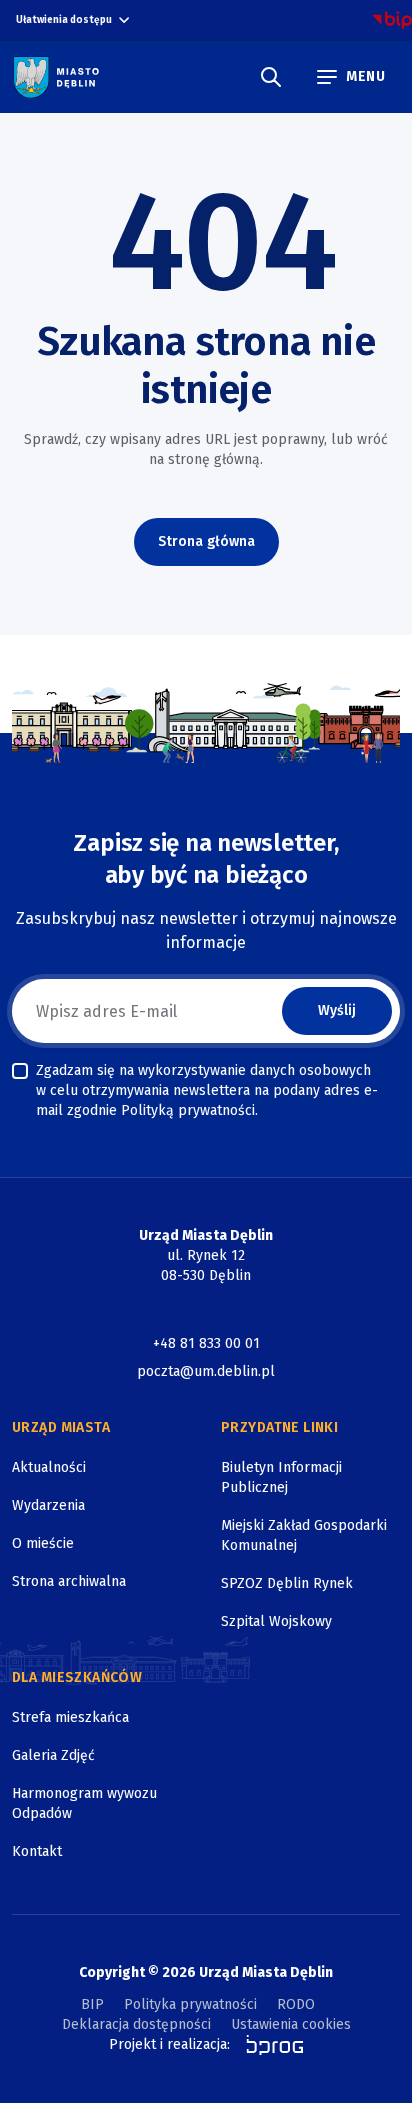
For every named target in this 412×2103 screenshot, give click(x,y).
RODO (296, 2004)
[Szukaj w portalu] (271, 77)
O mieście (43, 1543)
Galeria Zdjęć (53, 1755)
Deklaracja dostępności (136, 2024)
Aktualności (49, 1467)
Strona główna (206, 541)
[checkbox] (20, 1071)
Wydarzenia (48, 1505)
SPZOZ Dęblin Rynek (287, 1583)
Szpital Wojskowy (276, 1621)
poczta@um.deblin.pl (206, 1371)
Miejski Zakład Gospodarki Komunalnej (304, 1535)
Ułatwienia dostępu (64, 20)
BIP (92, 2004)
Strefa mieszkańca (70, 1717)
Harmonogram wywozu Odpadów (84, 1803)
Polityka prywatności (190, 2004)
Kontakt (37, 1851)
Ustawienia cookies (291, 2024)
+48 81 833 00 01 (206, 1343)
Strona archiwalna (69, 1581)
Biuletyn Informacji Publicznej (281, 1477)
